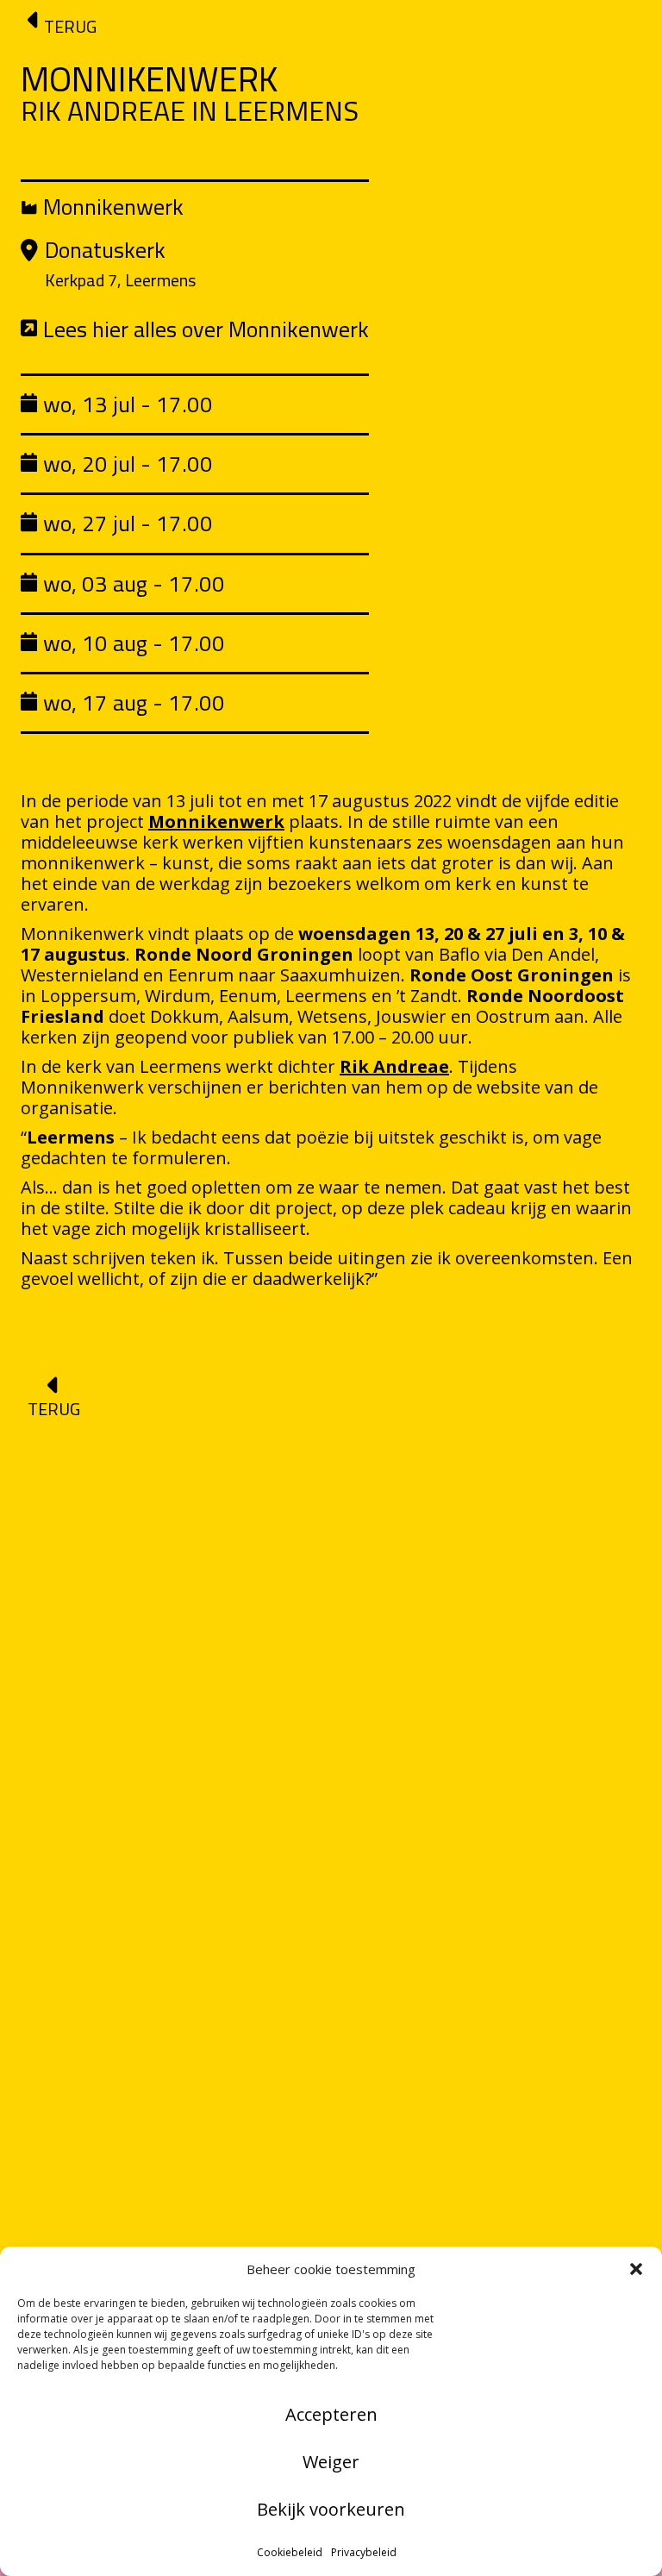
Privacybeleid (364, 2552)
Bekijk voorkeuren (331, 2509)
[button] (636, 2269)
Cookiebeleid (290, 2552)
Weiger (331, 2462)
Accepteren (331, 2414)
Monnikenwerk (216, 821)
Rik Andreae (394, 1066)
